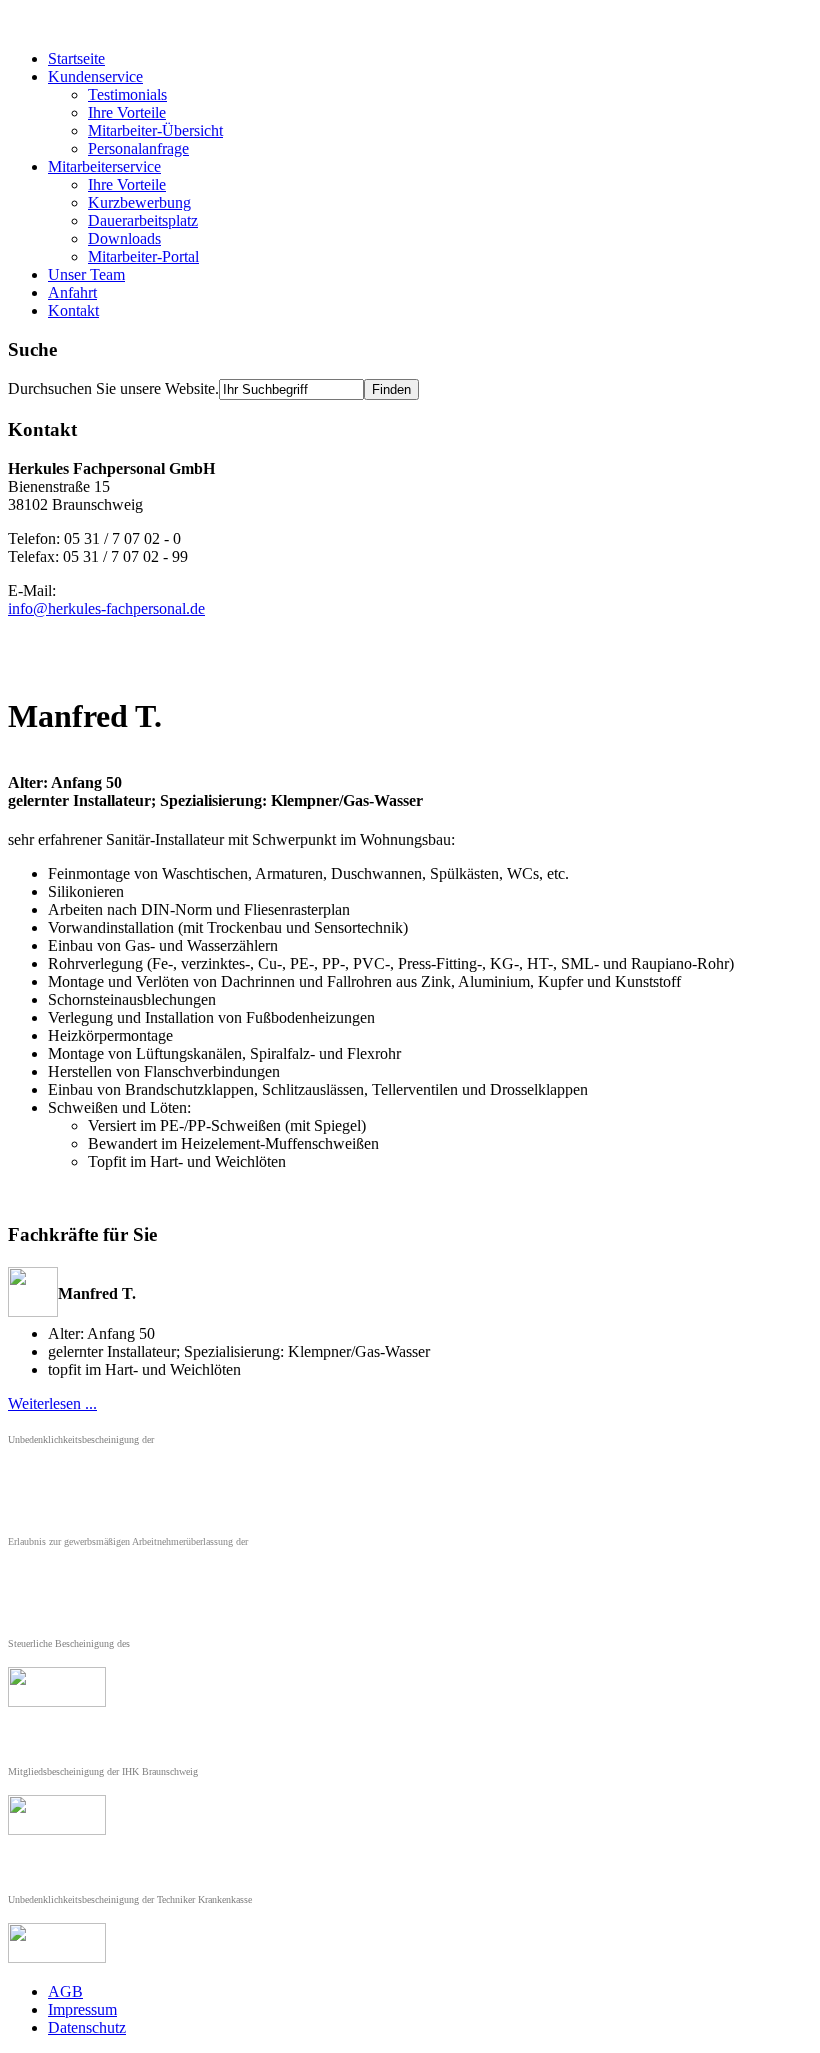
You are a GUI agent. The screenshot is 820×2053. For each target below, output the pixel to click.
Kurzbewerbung (139, 202)
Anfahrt (72, 292)
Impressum (82, 2009)
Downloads (124, 238)
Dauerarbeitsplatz (143, 220)
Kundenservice (95, 76)
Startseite (76, 58)
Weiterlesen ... (52, 1403)
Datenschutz (87, 2027)
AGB (65, 1991)
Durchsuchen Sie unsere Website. (113, 388)
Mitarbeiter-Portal (143, 256)
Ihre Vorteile (127, 112)
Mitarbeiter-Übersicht (155, 130)
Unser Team (86, 274)
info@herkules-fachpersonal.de (106, 608)
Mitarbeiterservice (104, 166)
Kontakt (73, 310)
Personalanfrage (138, 148)
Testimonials (127, 94)
